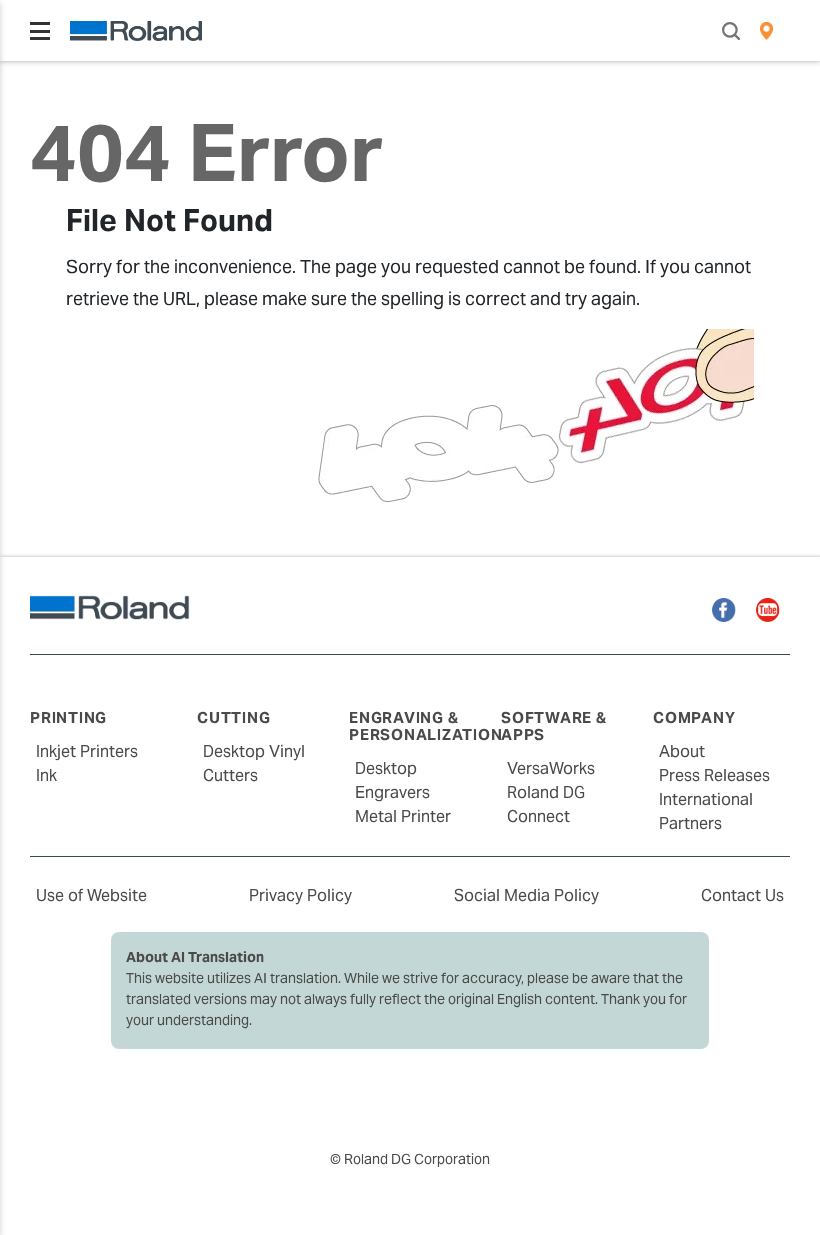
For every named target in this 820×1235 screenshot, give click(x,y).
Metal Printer (403, 816)
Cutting (233, 717)
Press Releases (714, 775)
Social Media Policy (526, 895)
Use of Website (91, 895)
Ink (46, 775)
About (682, 751)
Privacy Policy (300, 895)
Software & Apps (554, 726)
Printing (68, 717)
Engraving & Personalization (425, 726)
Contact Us (742, 895)
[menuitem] (766, 31)
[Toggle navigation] (40, 31)
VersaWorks (551, 768)
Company (694, 717)
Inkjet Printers (87, 751)
